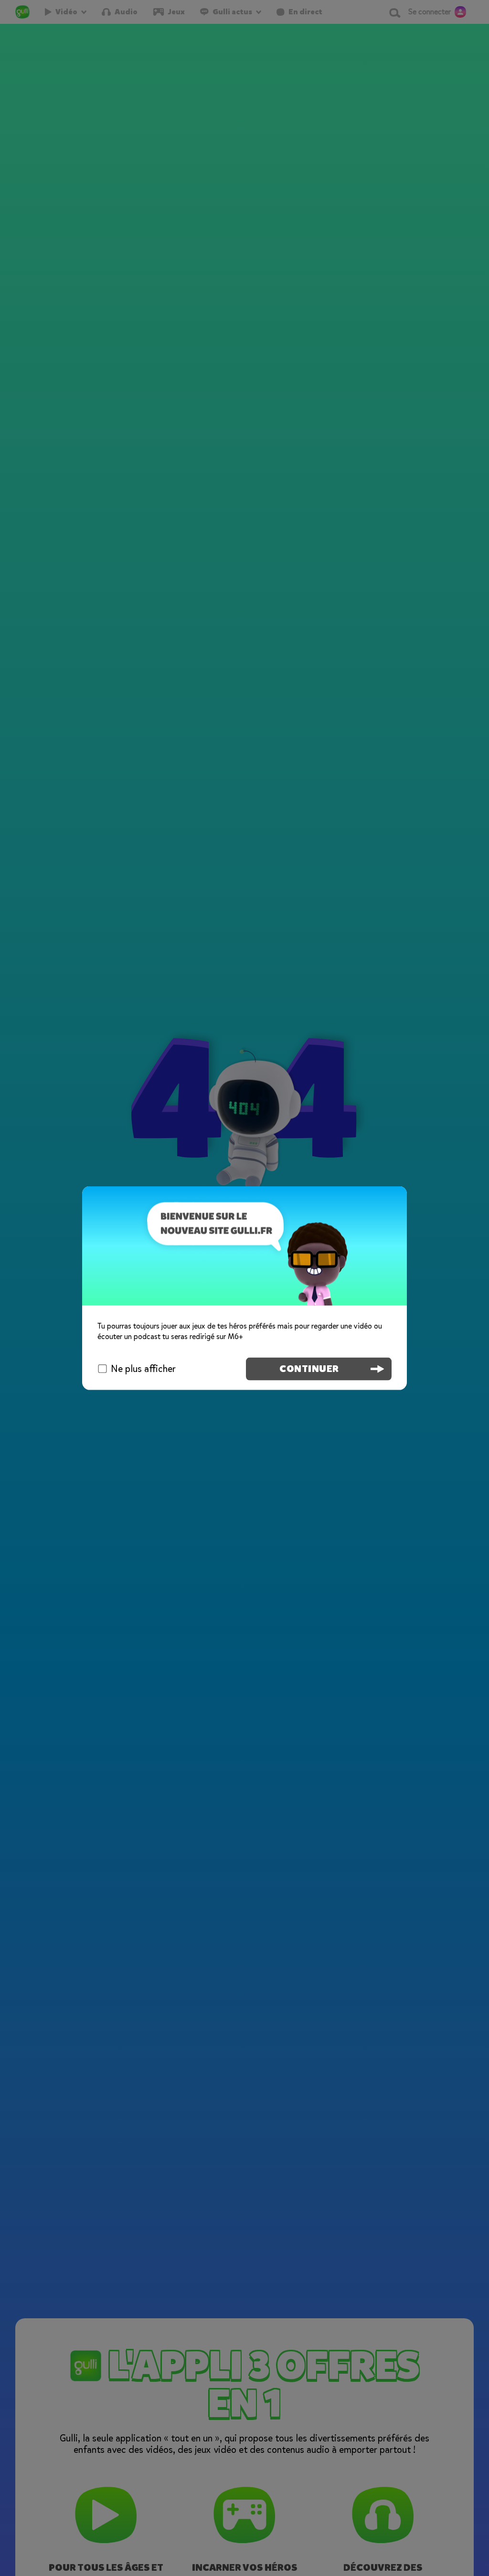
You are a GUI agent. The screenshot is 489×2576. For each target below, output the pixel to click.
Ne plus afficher (143, 1368)
